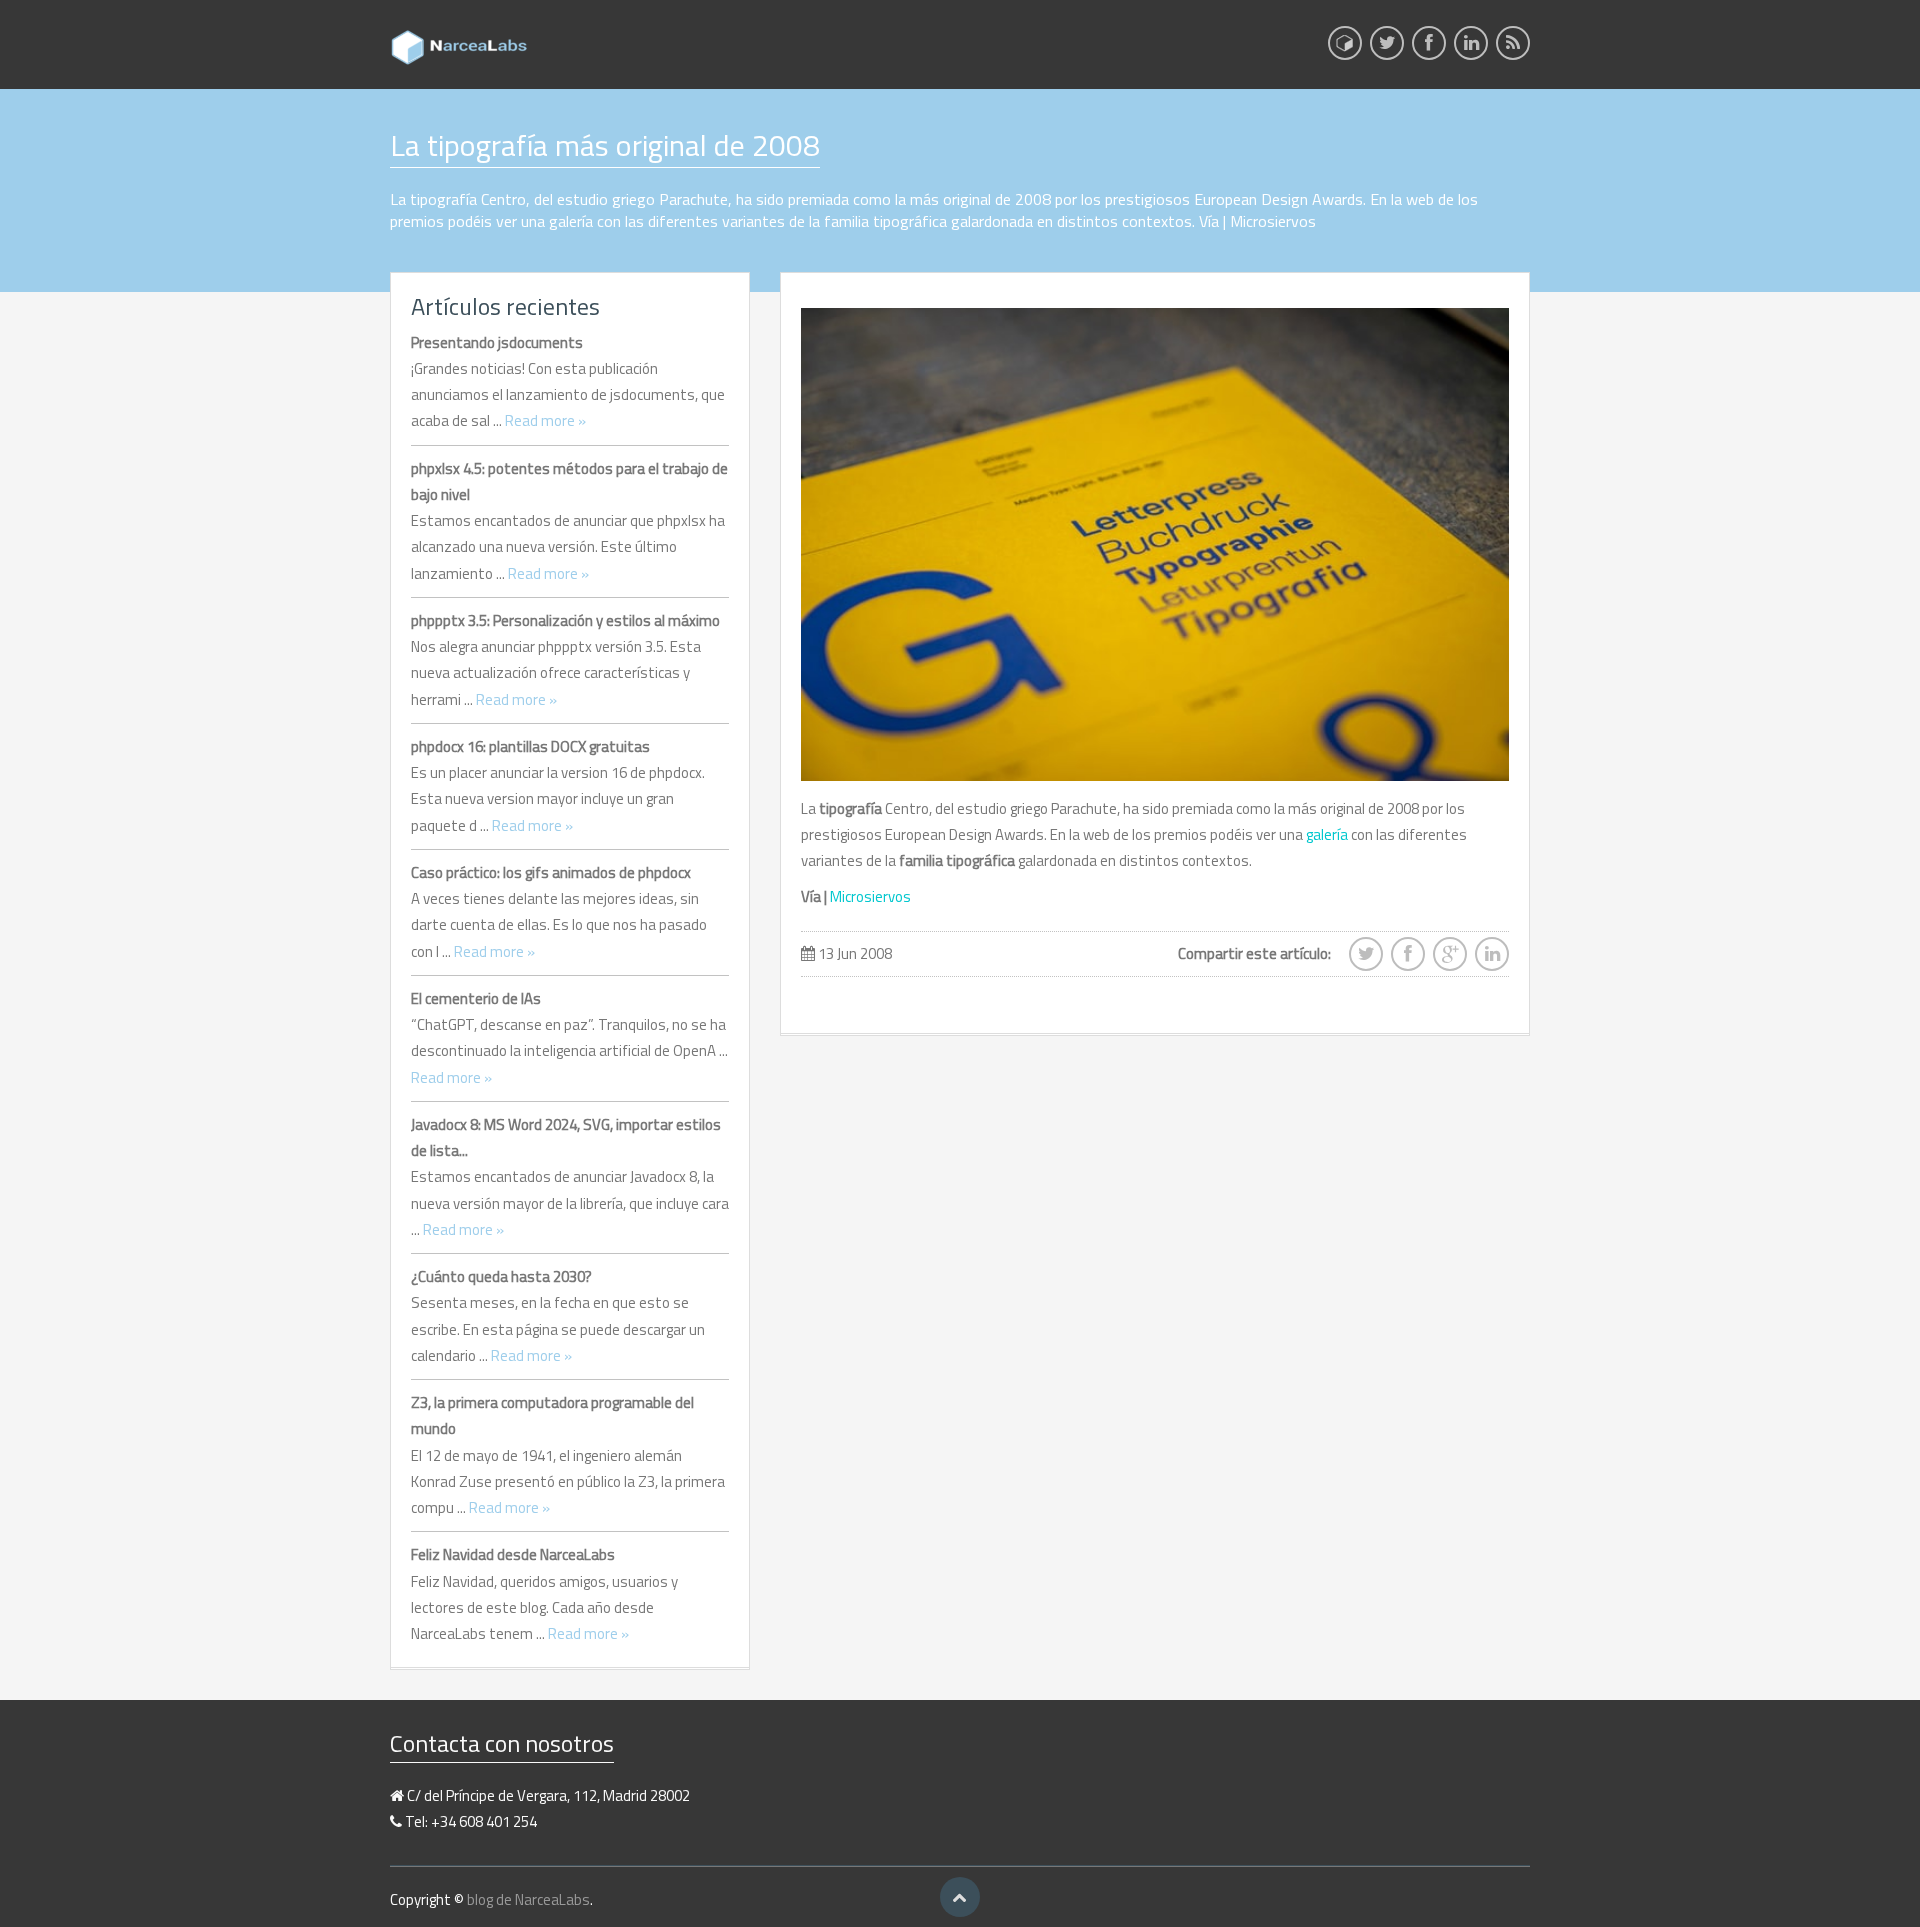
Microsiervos (870, 896)
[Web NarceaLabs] (1345, 43)
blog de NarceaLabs (528, 1899)
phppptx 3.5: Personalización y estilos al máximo (565, 620)
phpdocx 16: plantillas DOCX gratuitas (530, 746)
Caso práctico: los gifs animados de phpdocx (551, 872)
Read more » (545, 420)
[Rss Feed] (1513, 49)
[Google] (1450, 960)
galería (1327, 834)
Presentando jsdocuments (497, 342)
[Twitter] (1387, 49)
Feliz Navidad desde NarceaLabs (513, 1554)
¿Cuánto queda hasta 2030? (501, 1276)
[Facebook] (1429, 49)
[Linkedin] (1471, 49)
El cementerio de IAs (476, 998)
